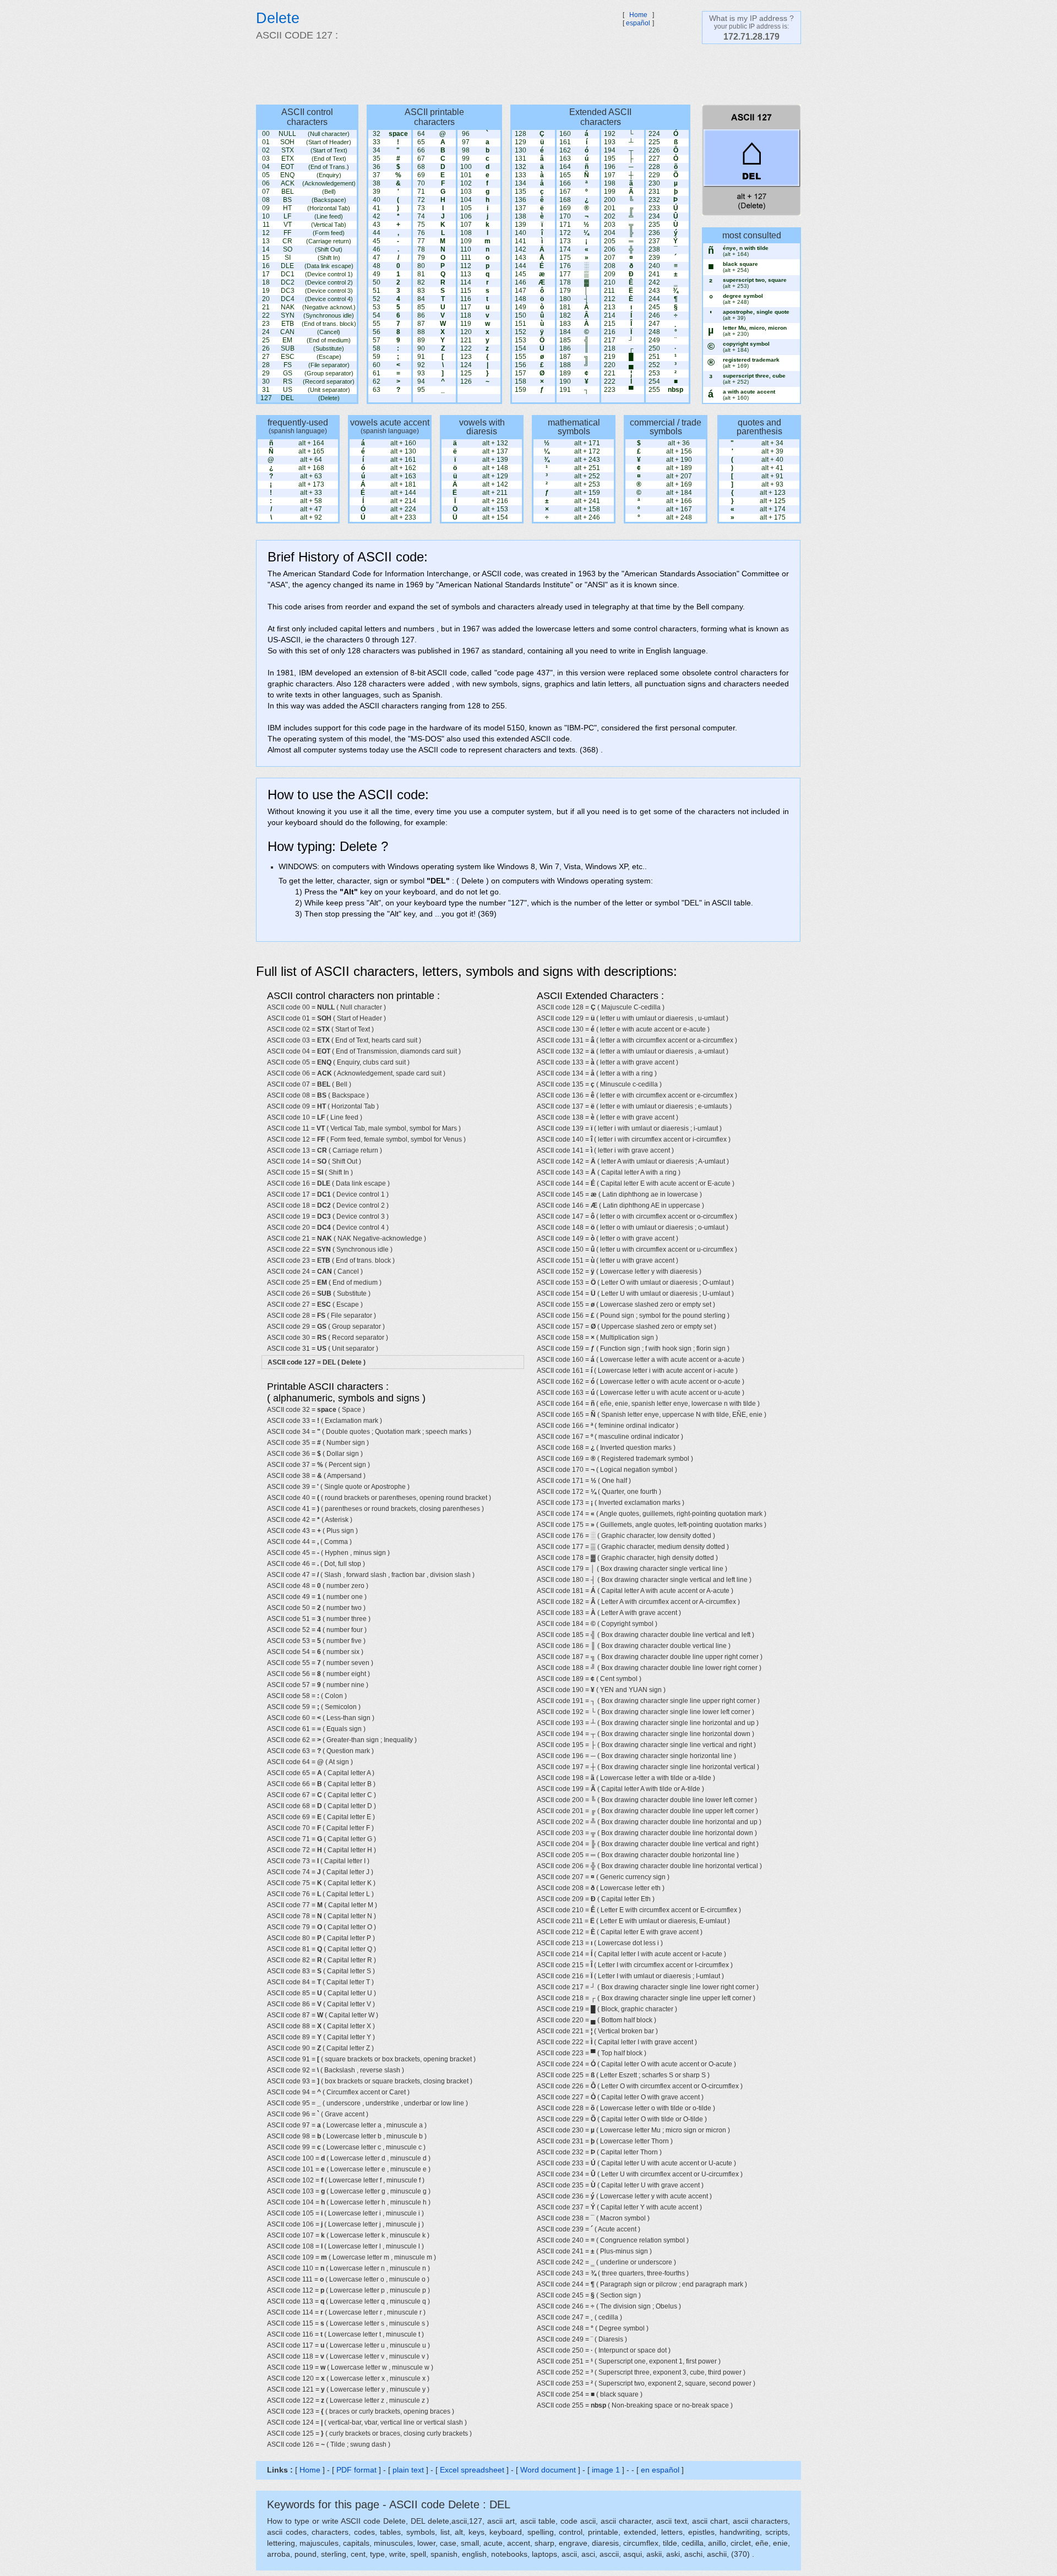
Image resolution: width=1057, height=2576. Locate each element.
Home (638, 15)
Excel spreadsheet (472, 2470)
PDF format (356, 2470)
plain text (408, 2470)
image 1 (606, 2470)
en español (660, 2470)
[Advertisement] (523, 74)
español (638, 23)
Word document (548, 2470)
